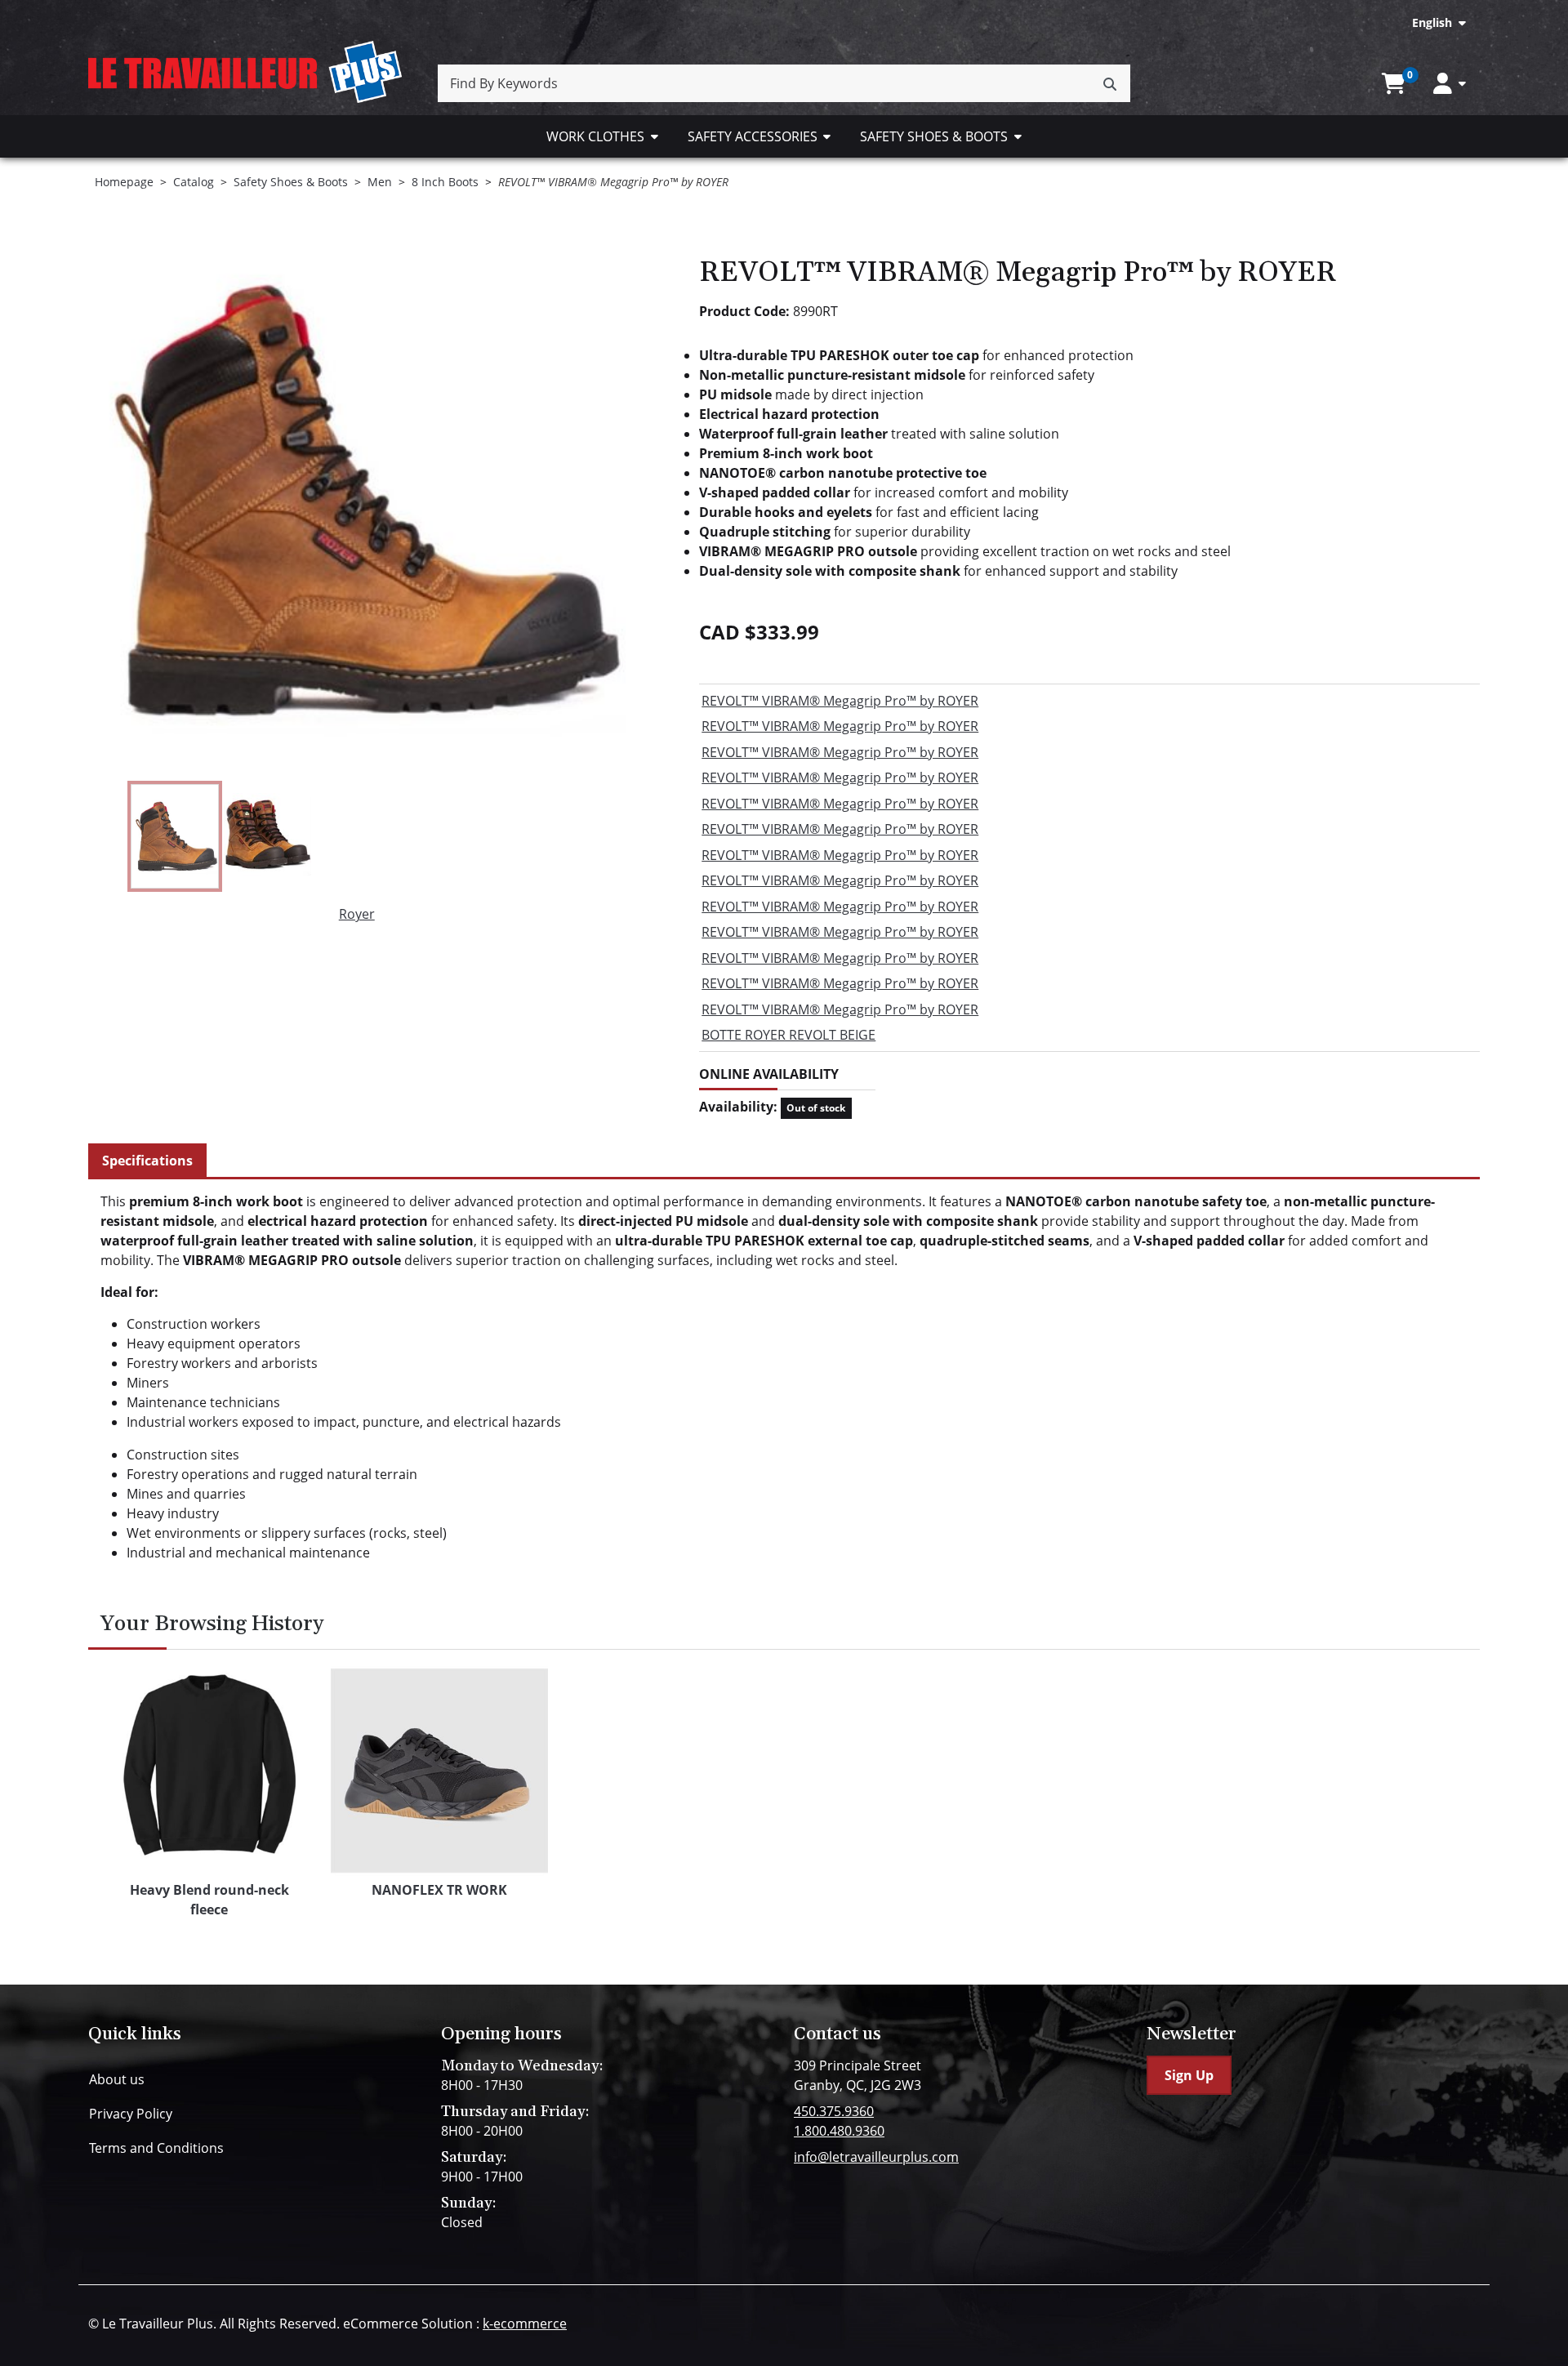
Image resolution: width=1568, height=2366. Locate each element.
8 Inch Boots (445, 182)
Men (380, 182)
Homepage (124, 182)
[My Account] (1450, 84)
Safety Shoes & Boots (934, 136)
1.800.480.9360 (839, 2131)
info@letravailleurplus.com (876, 2157)
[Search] (1110, 83)
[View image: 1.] (175, 836)
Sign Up (1189, 2075)
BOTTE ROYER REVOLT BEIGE (788, 1035)
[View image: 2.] (267, 836)
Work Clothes (595, 136)
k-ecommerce (525, 2324)
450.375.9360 (834, 2111)
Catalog (194, 182)
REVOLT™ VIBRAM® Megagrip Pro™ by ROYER (840, 701)
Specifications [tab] (147, 1161)
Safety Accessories (753, 136)
